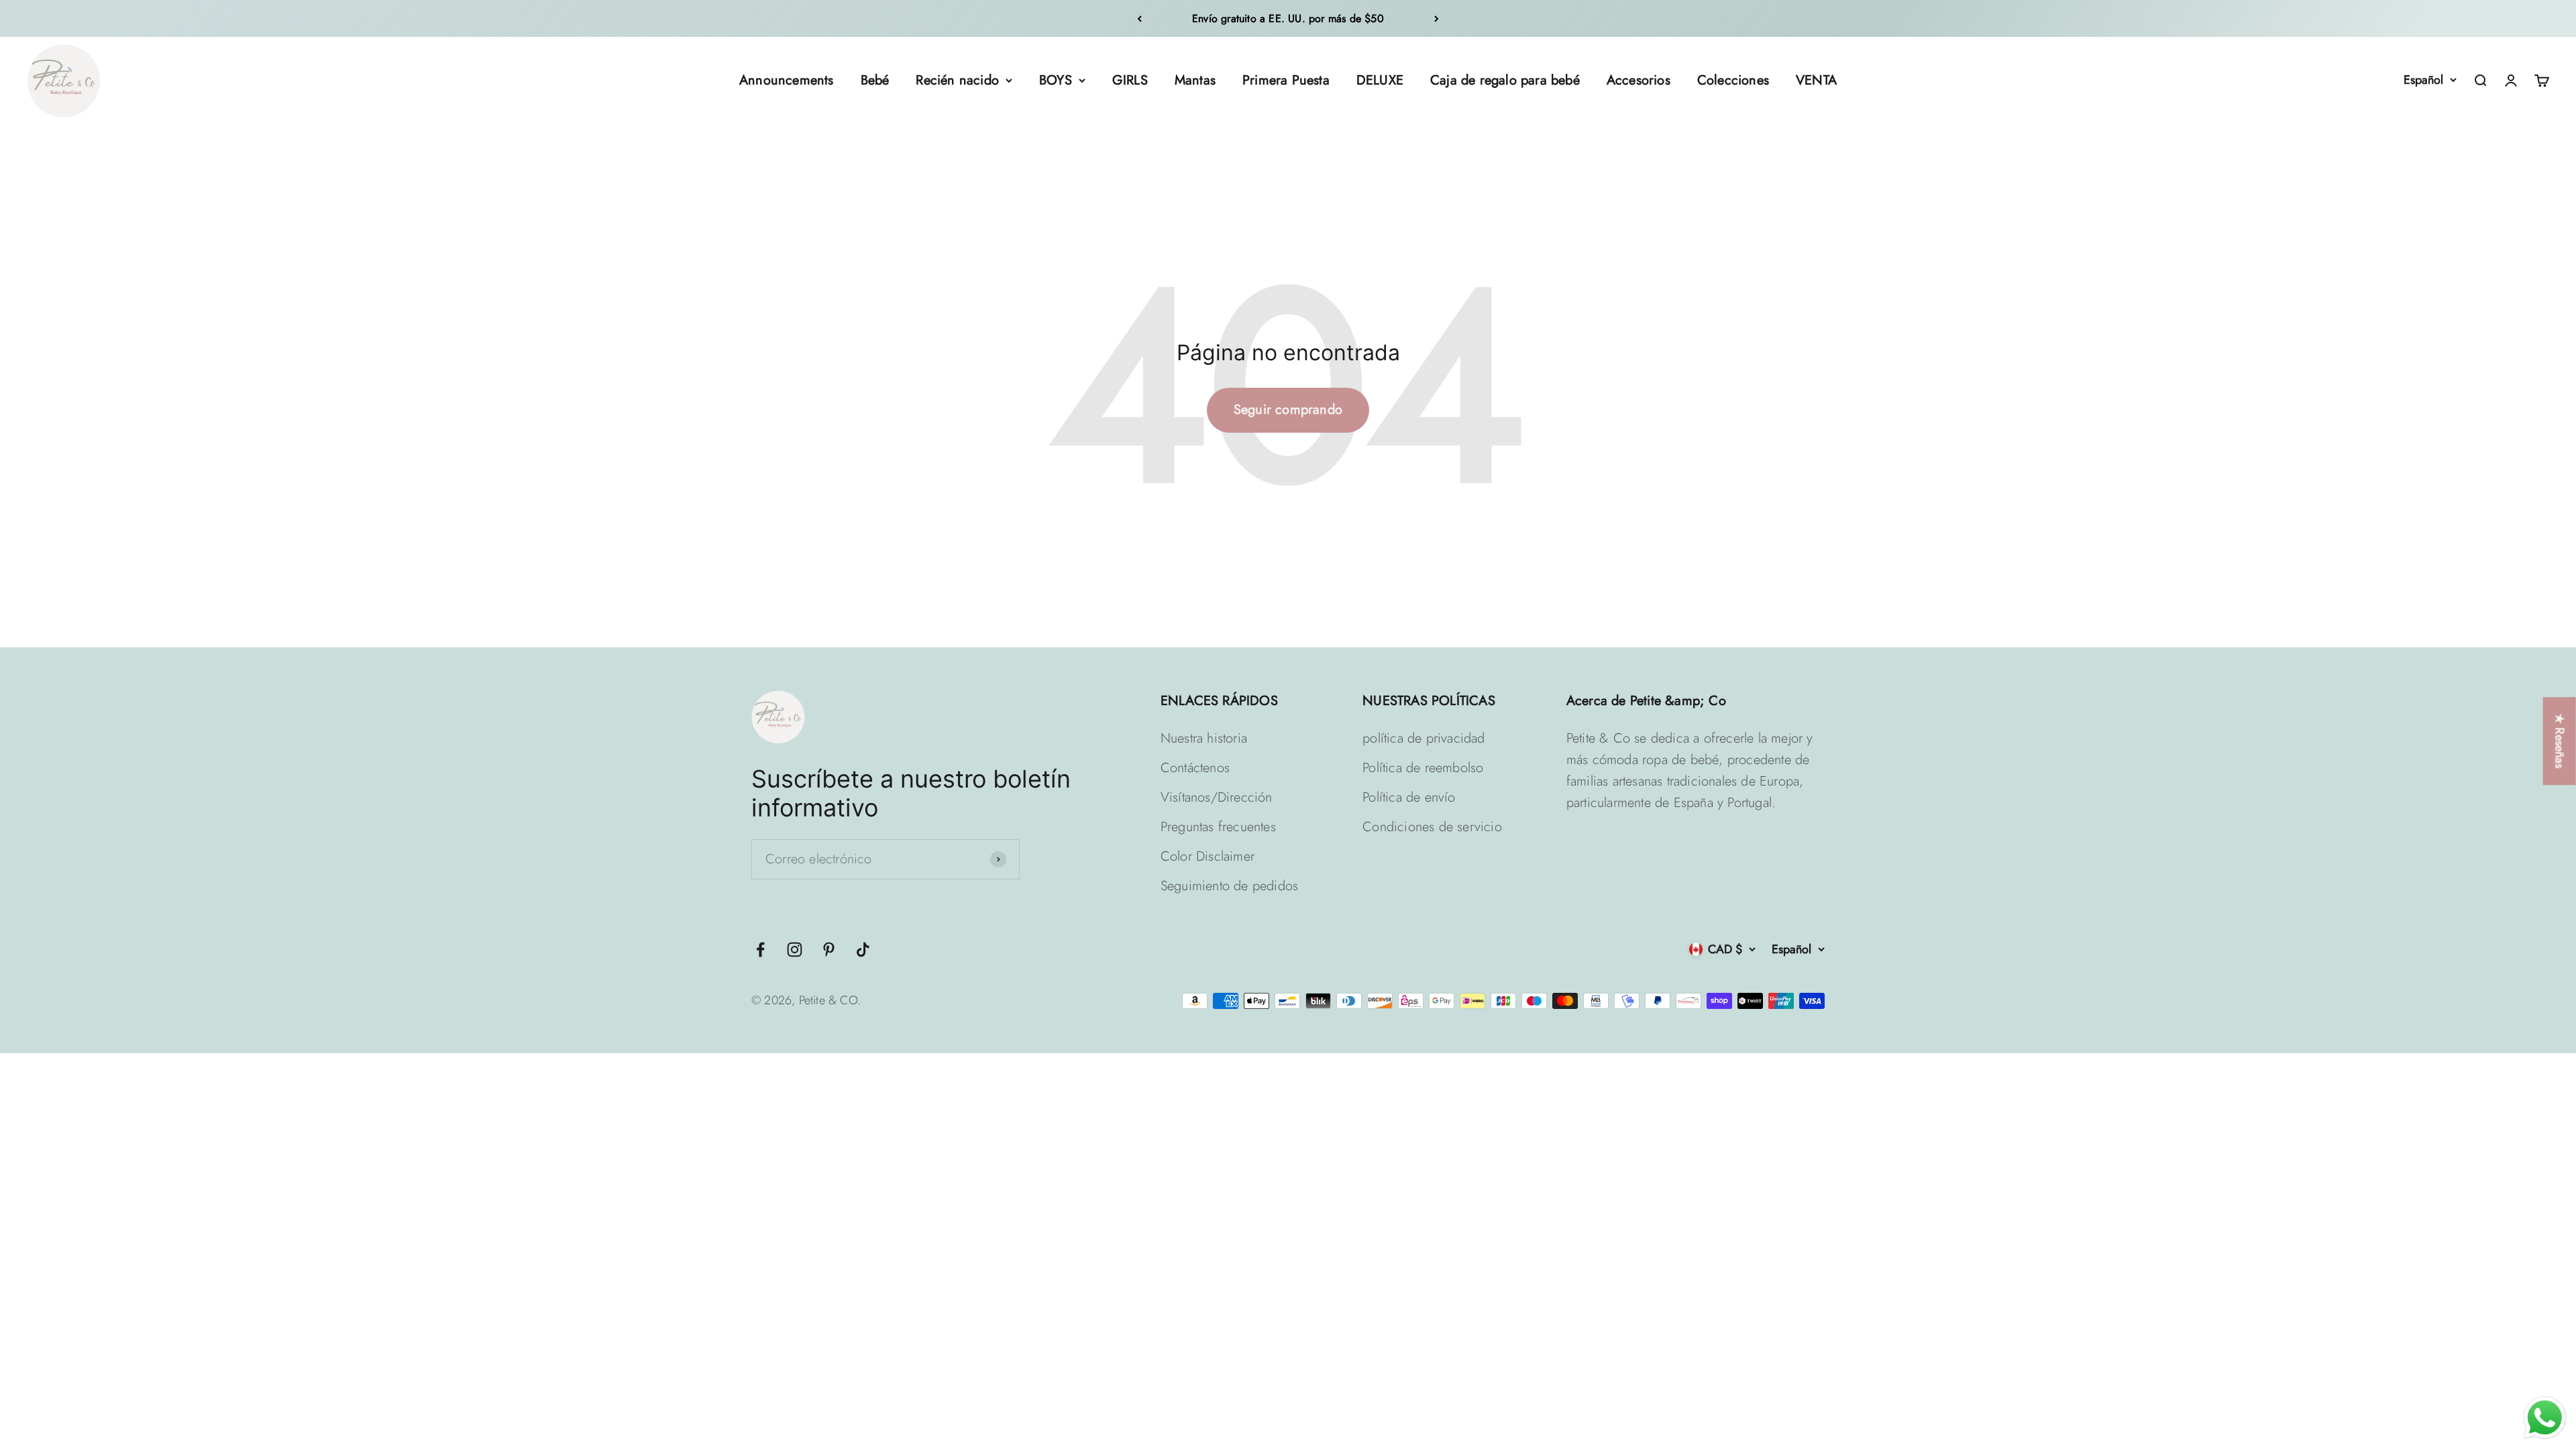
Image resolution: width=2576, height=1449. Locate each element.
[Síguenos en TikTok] (863, 950)
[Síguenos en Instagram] (795, 950)
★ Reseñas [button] (2560, 741)
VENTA (1816, 80)
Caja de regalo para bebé (1505, 80)
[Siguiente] (1437, 18)
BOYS (1056, 80)
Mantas (1195, 80)
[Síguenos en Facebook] (760, 950)
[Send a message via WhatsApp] (2545, 1418)
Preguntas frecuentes (1218, 827)
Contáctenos (1195, 768)
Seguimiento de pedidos (1229, 886)
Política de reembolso (1423, 768)
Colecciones (1733, 80)
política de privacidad (1424, 738)
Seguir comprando (1288, 410)
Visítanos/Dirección (1217, 797)
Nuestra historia (1204, 738)
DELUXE (1380, 80)
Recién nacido (957, 80)
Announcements (787, 80)
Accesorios (1639, 80)
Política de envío (1409, 797)
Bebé (875, 80)
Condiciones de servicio (1432, 827)
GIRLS (1130, 80)
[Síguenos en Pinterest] (829, 950)
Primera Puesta (1286, 80)
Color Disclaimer (1207, 856)
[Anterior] (1139, 18)
